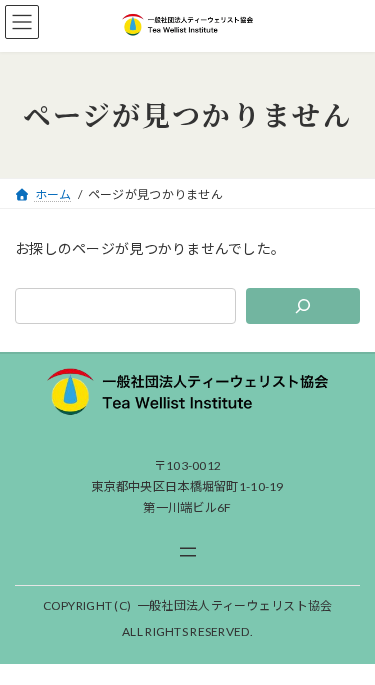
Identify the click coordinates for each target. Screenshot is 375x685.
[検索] (303, 306)
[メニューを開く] (188, 552)
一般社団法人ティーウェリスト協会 (234, 605)
